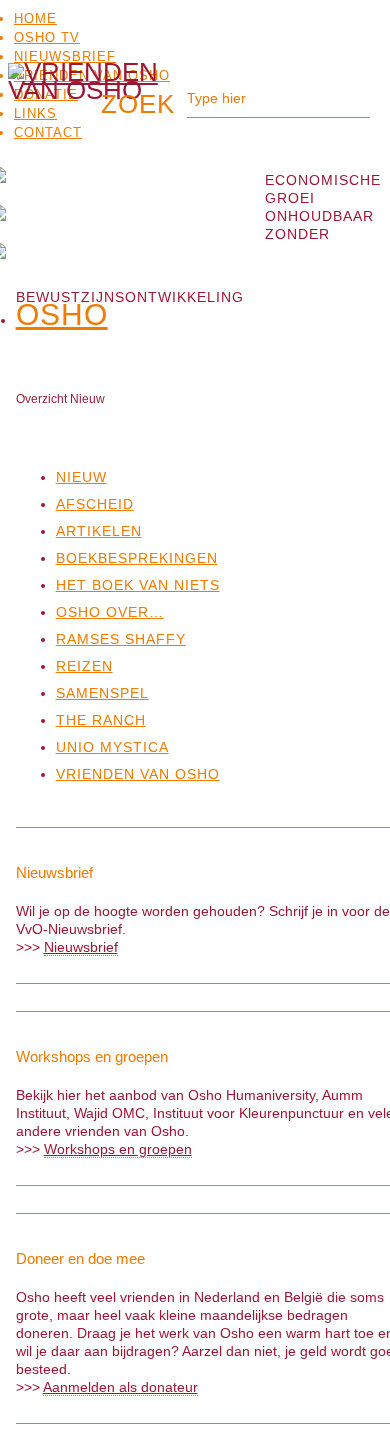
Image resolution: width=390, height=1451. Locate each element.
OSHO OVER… (110, 612)
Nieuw (81, 477)
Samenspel (102, 693)
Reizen (84, 666)
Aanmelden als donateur (120, 1387)
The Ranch (101, 720)
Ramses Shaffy (121, 639)
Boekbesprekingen (137, 558)
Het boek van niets (138, 585)
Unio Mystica (112, 747)
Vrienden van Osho (138, 774)
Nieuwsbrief (65, 56)
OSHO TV (47, 37)
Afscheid (95, 504)
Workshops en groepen (118, 1149)
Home (35, 18)
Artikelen (99, 531)
